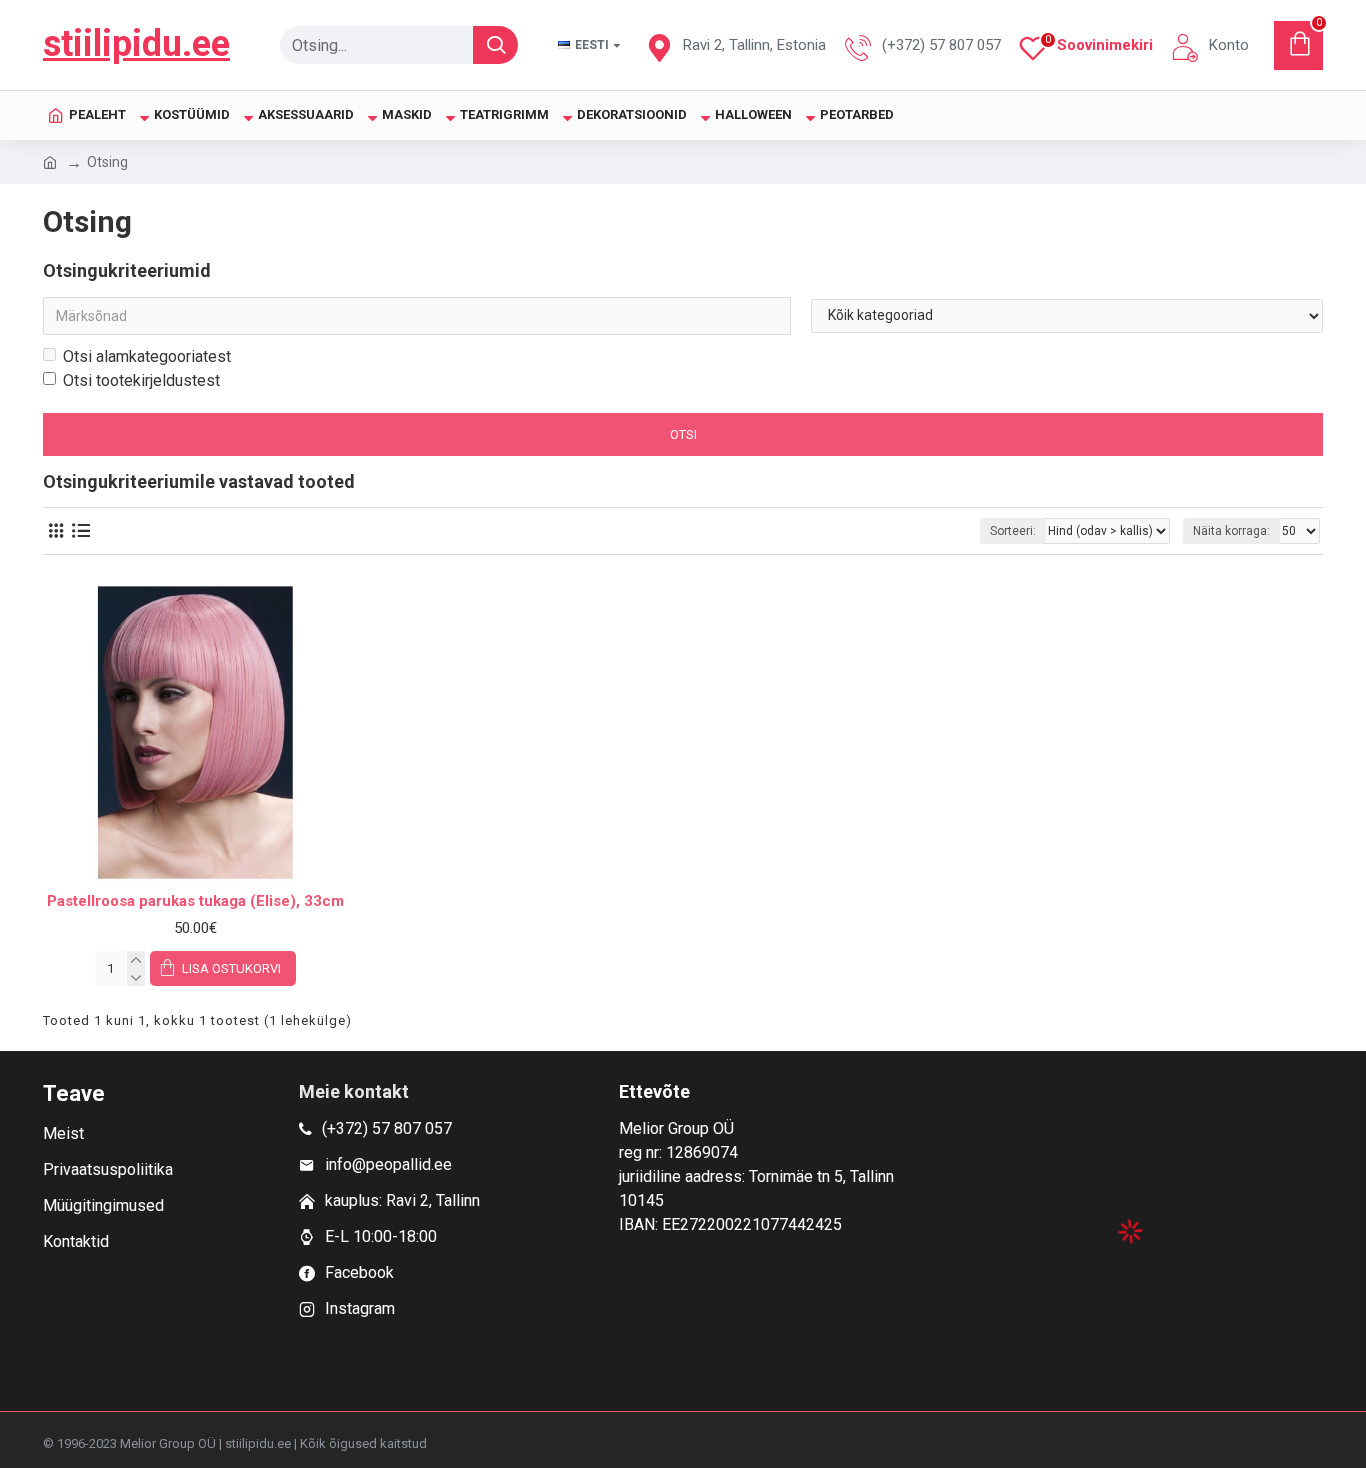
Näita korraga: (1231, 531)
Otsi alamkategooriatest (147, 356)
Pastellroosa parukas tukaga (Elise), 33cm (195, 901)
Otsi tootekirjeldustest (141, 380)
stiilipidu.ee (136, 44)
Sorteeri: (1013, 531)
